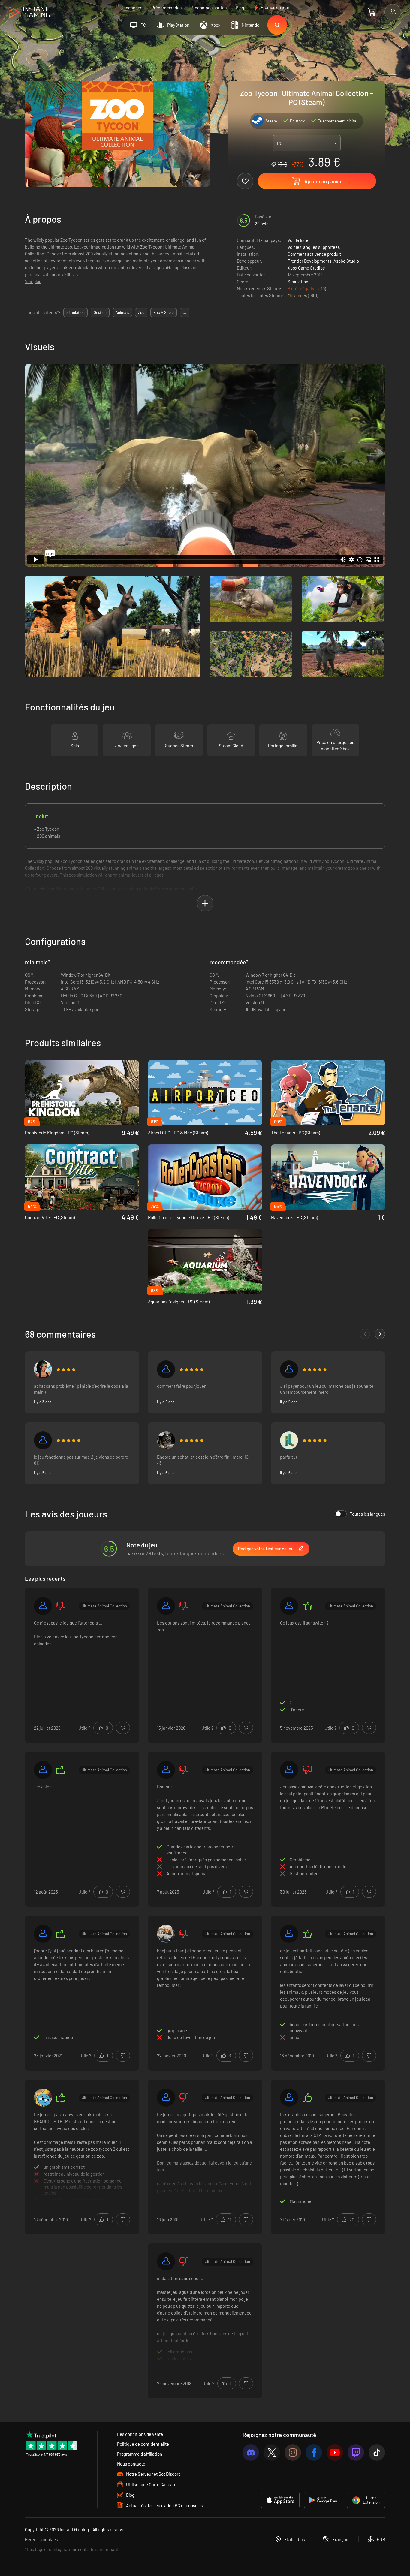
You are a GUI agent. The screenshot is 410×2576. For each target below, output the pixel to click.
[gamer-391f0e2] (289, 1770)
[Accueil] (29, 12)
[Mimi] (43, 2098)
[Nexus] (43, 1369)
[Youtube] (335, 2452)
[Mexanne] (166, 2261)
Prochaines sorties (209, 8)
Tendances (132, 8)
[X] (272, 2452)
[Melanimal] (289, 2098)
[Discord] (251, 2452)
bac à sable (164, 312)
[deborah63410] (43, 1606)
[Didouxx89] (166, 2098)
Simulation (298, 282)
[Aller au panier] (372, 12)
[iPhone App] (280, 2500)
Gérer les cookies (41, 2539)
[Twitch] (356, 2452)
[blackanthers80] (166, 1934)
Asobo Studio (346, 261)
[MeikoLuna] (289, 1440)
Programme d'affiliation (140, 2454)
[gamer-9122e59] (43, 1770)
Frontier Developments (309, 261)
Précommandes (166, 8)
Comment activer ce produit (314, 254)
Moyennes (298, 295)
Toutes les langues (367, 1514)
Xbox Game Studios (306, 268)
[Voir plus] (82, 2156)
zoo (141, 312)
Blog (240, 8)
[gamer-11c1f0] (43, 1440)
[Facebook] (314, 2452)
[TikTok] (377, 2452)
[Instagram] (293, 2452)
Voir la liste (298, 240)
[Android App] (323, 2500)
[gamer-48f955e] (166, 1770)
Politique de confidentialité (143, 2444)
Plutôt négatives (304, 288)
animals (122, 312)
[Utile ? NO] (123, 1728)
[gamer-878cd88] (289, 1606)
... (185, 312)
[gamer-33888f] (289, 1369)
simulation (75, 312)
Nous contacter (132, 2464)
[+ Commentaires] (380, 1334)
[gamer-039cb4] (166, 1369)
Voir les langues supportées (314, 247)
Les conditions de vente (140, 2434)
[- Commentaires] (365, 1334)
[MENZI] (289, 1934)
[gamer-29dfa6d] (166, 1606)
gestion (100, 312)
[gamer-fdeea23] (43, 1934)
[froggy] (166, 1440)
